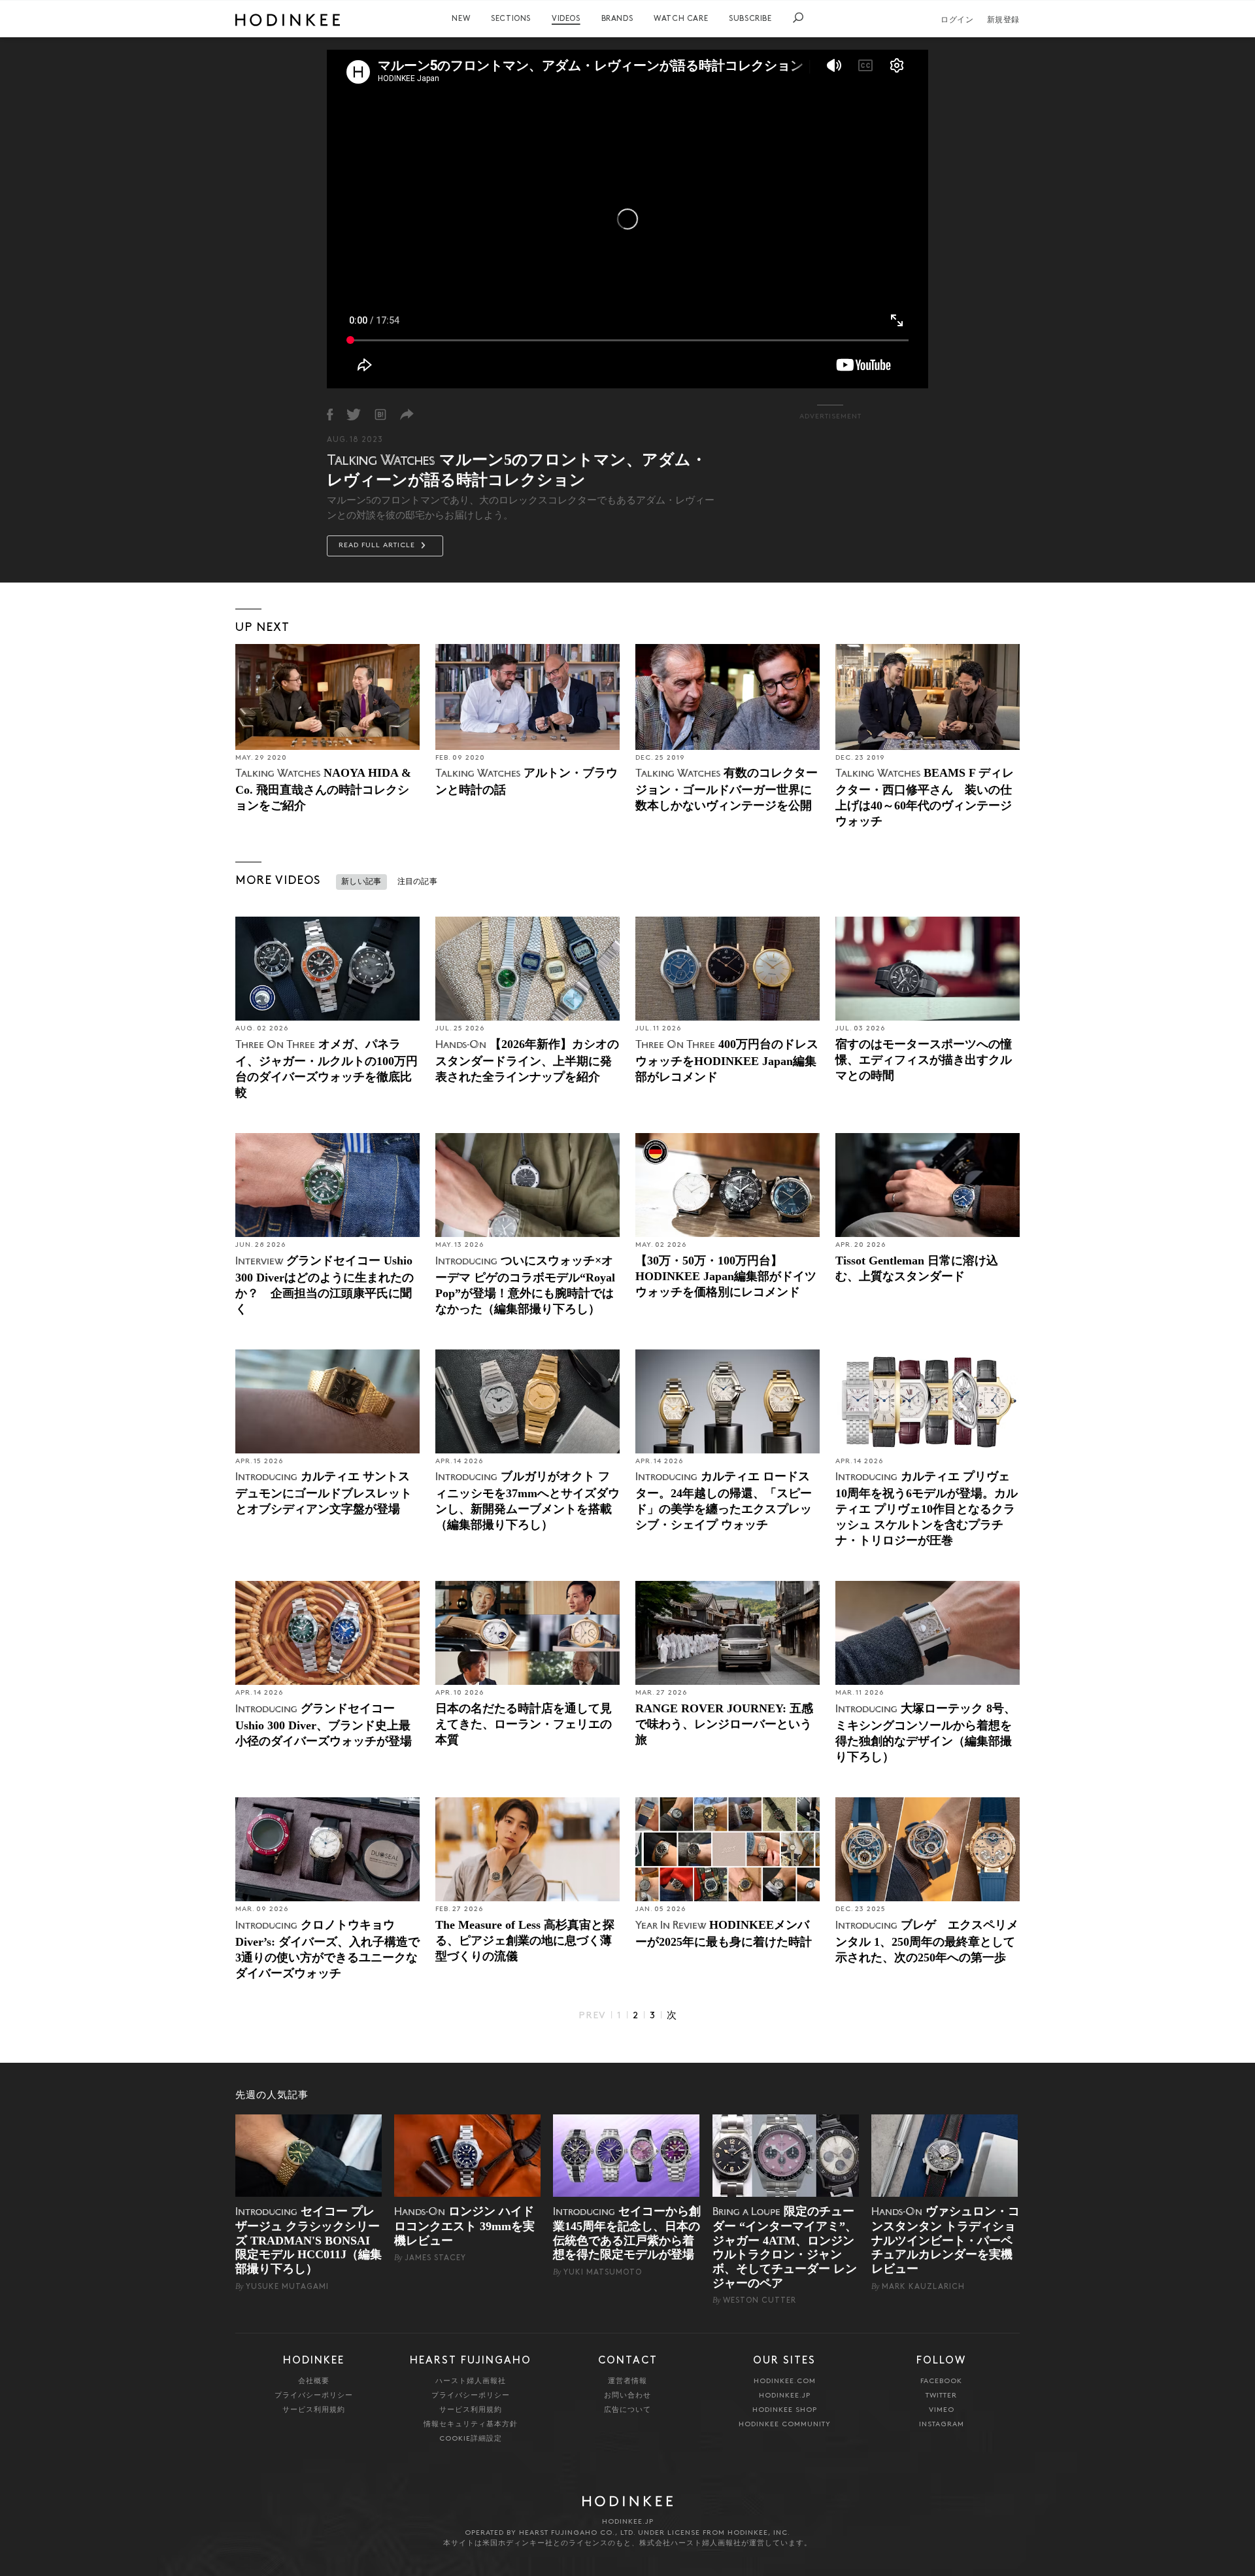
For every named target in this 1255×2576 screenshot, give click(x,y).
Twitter (941, 2396)
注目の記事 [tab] (418, 882)
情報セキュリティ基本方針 (471, 2425)
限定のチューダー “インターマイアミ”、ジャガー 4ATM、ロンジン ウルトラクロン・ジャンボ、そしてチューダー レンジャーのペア (785, 2247)
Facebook (941, 2381)
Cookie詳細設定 (471, 2439)
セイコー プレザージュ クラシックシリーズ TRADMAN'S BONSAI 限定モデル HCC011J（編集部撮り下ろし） (309, 2240)
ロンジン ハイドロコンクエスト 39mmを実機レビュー (464, 2226)
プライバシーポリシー (314, 2396)
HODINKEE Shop (785, 2410)
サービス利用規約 (314, 2410)
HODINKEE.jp (785, 2396)
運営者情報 (627, 2381)
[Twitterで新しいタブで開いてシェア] (354, 415)
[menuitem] (461, 19)
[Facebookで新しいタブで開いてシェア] (330, 415)
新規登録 (1003, 20)
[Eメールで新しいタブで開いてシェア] (407, 415)
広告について (627, 2410)
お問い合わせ (627, 2396)
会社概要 (314, 2381)
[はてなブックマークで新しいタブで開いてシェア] (380, 415)
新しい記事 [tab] (361, 882)
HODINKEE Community (785, 2425)
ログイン (957, 20)
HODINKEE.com (785, 2381)
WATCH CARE (681, 19)
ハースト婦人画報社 (471, 2381)
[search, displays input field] (798, 18)
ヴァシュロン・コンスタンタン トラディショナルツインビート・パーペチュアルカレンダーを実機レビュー (945, 2240)
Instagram (942, 2425)
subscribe (750, 19)
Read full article (378, 546)
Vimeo (942, 2410)
